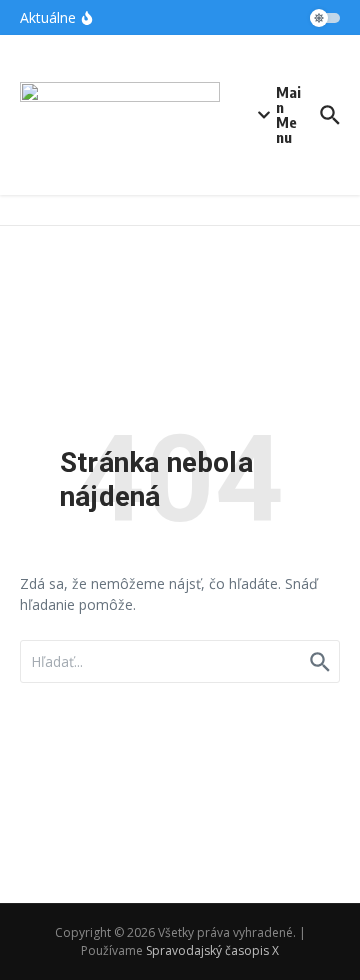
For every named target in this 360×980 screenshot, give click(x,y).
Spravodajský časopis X (212, 950)
